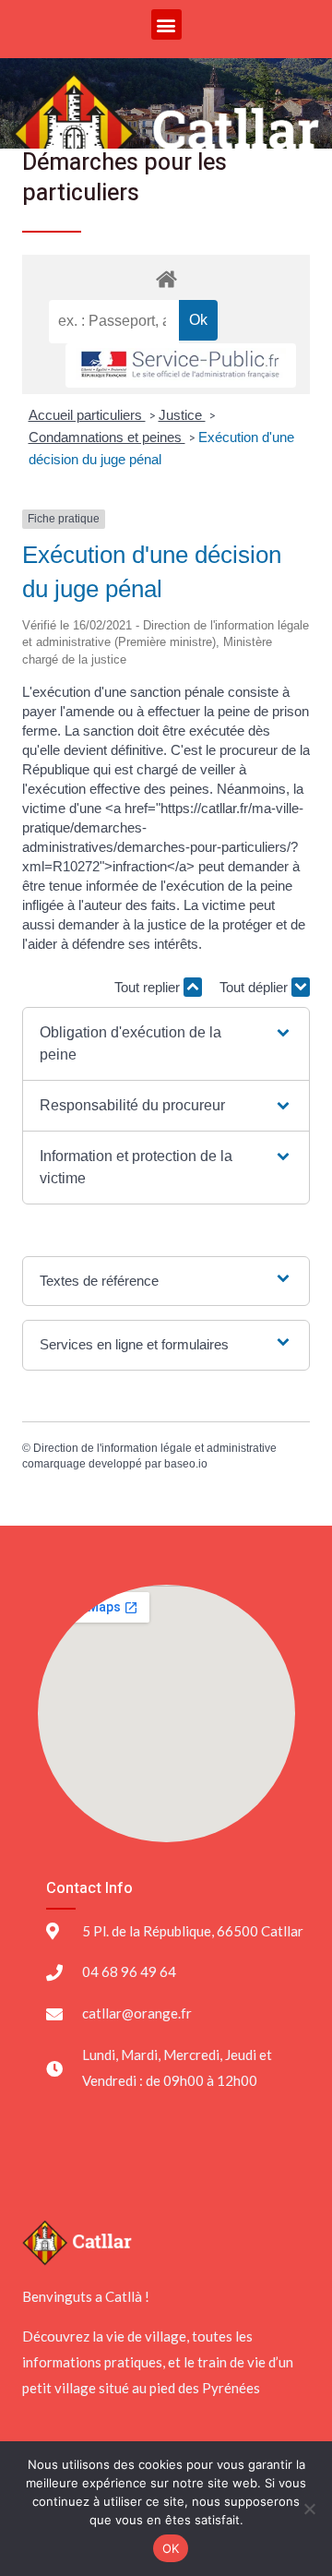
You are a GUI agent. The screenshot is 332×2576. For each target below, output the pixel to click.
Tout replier (149, 987)
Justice (182, 415)
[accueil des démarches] (166, 278)
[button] (166, 24)
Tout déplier (255, 987)
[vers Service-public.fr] (181, 366)
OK (171, 2548)
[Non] (309, 2509)
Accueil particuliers (87, 415)
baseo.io (186, 1464)
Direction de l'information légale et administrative (155, 1448)
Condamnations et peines (107, 437)
